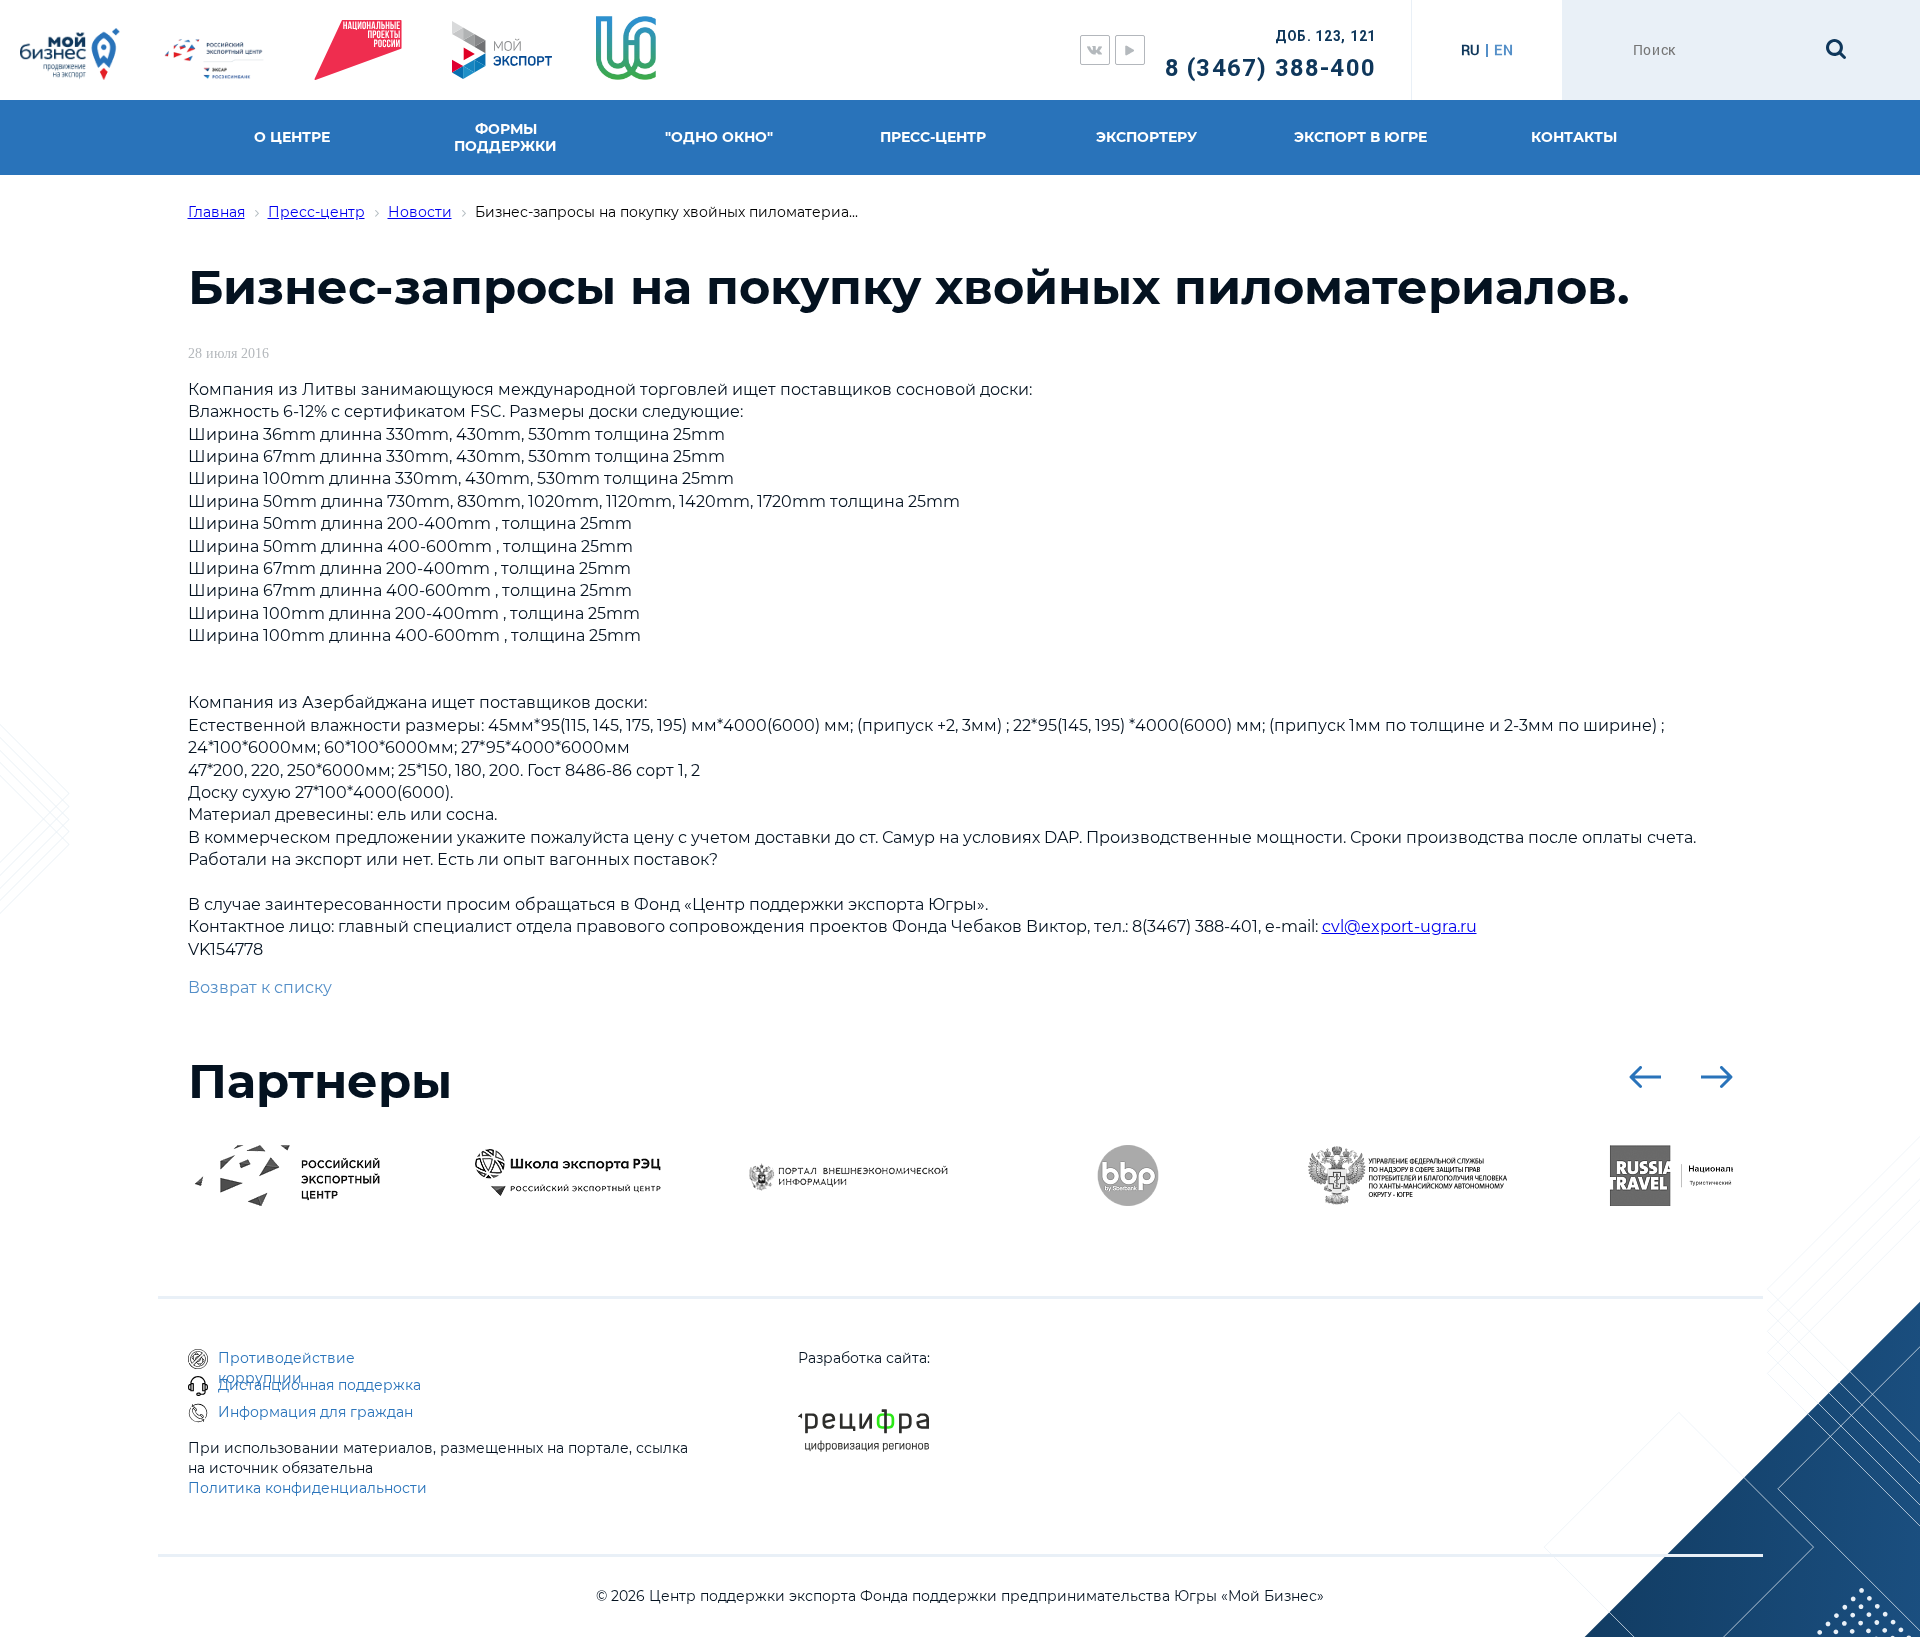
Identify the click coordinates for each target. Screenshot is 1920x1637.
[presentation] (1645, 1077)
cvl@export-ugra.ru (1399, 926)
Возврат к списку (260, 987)
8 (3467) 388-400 (1270, 68)
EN (1503, 50)
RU (1470, 50)
